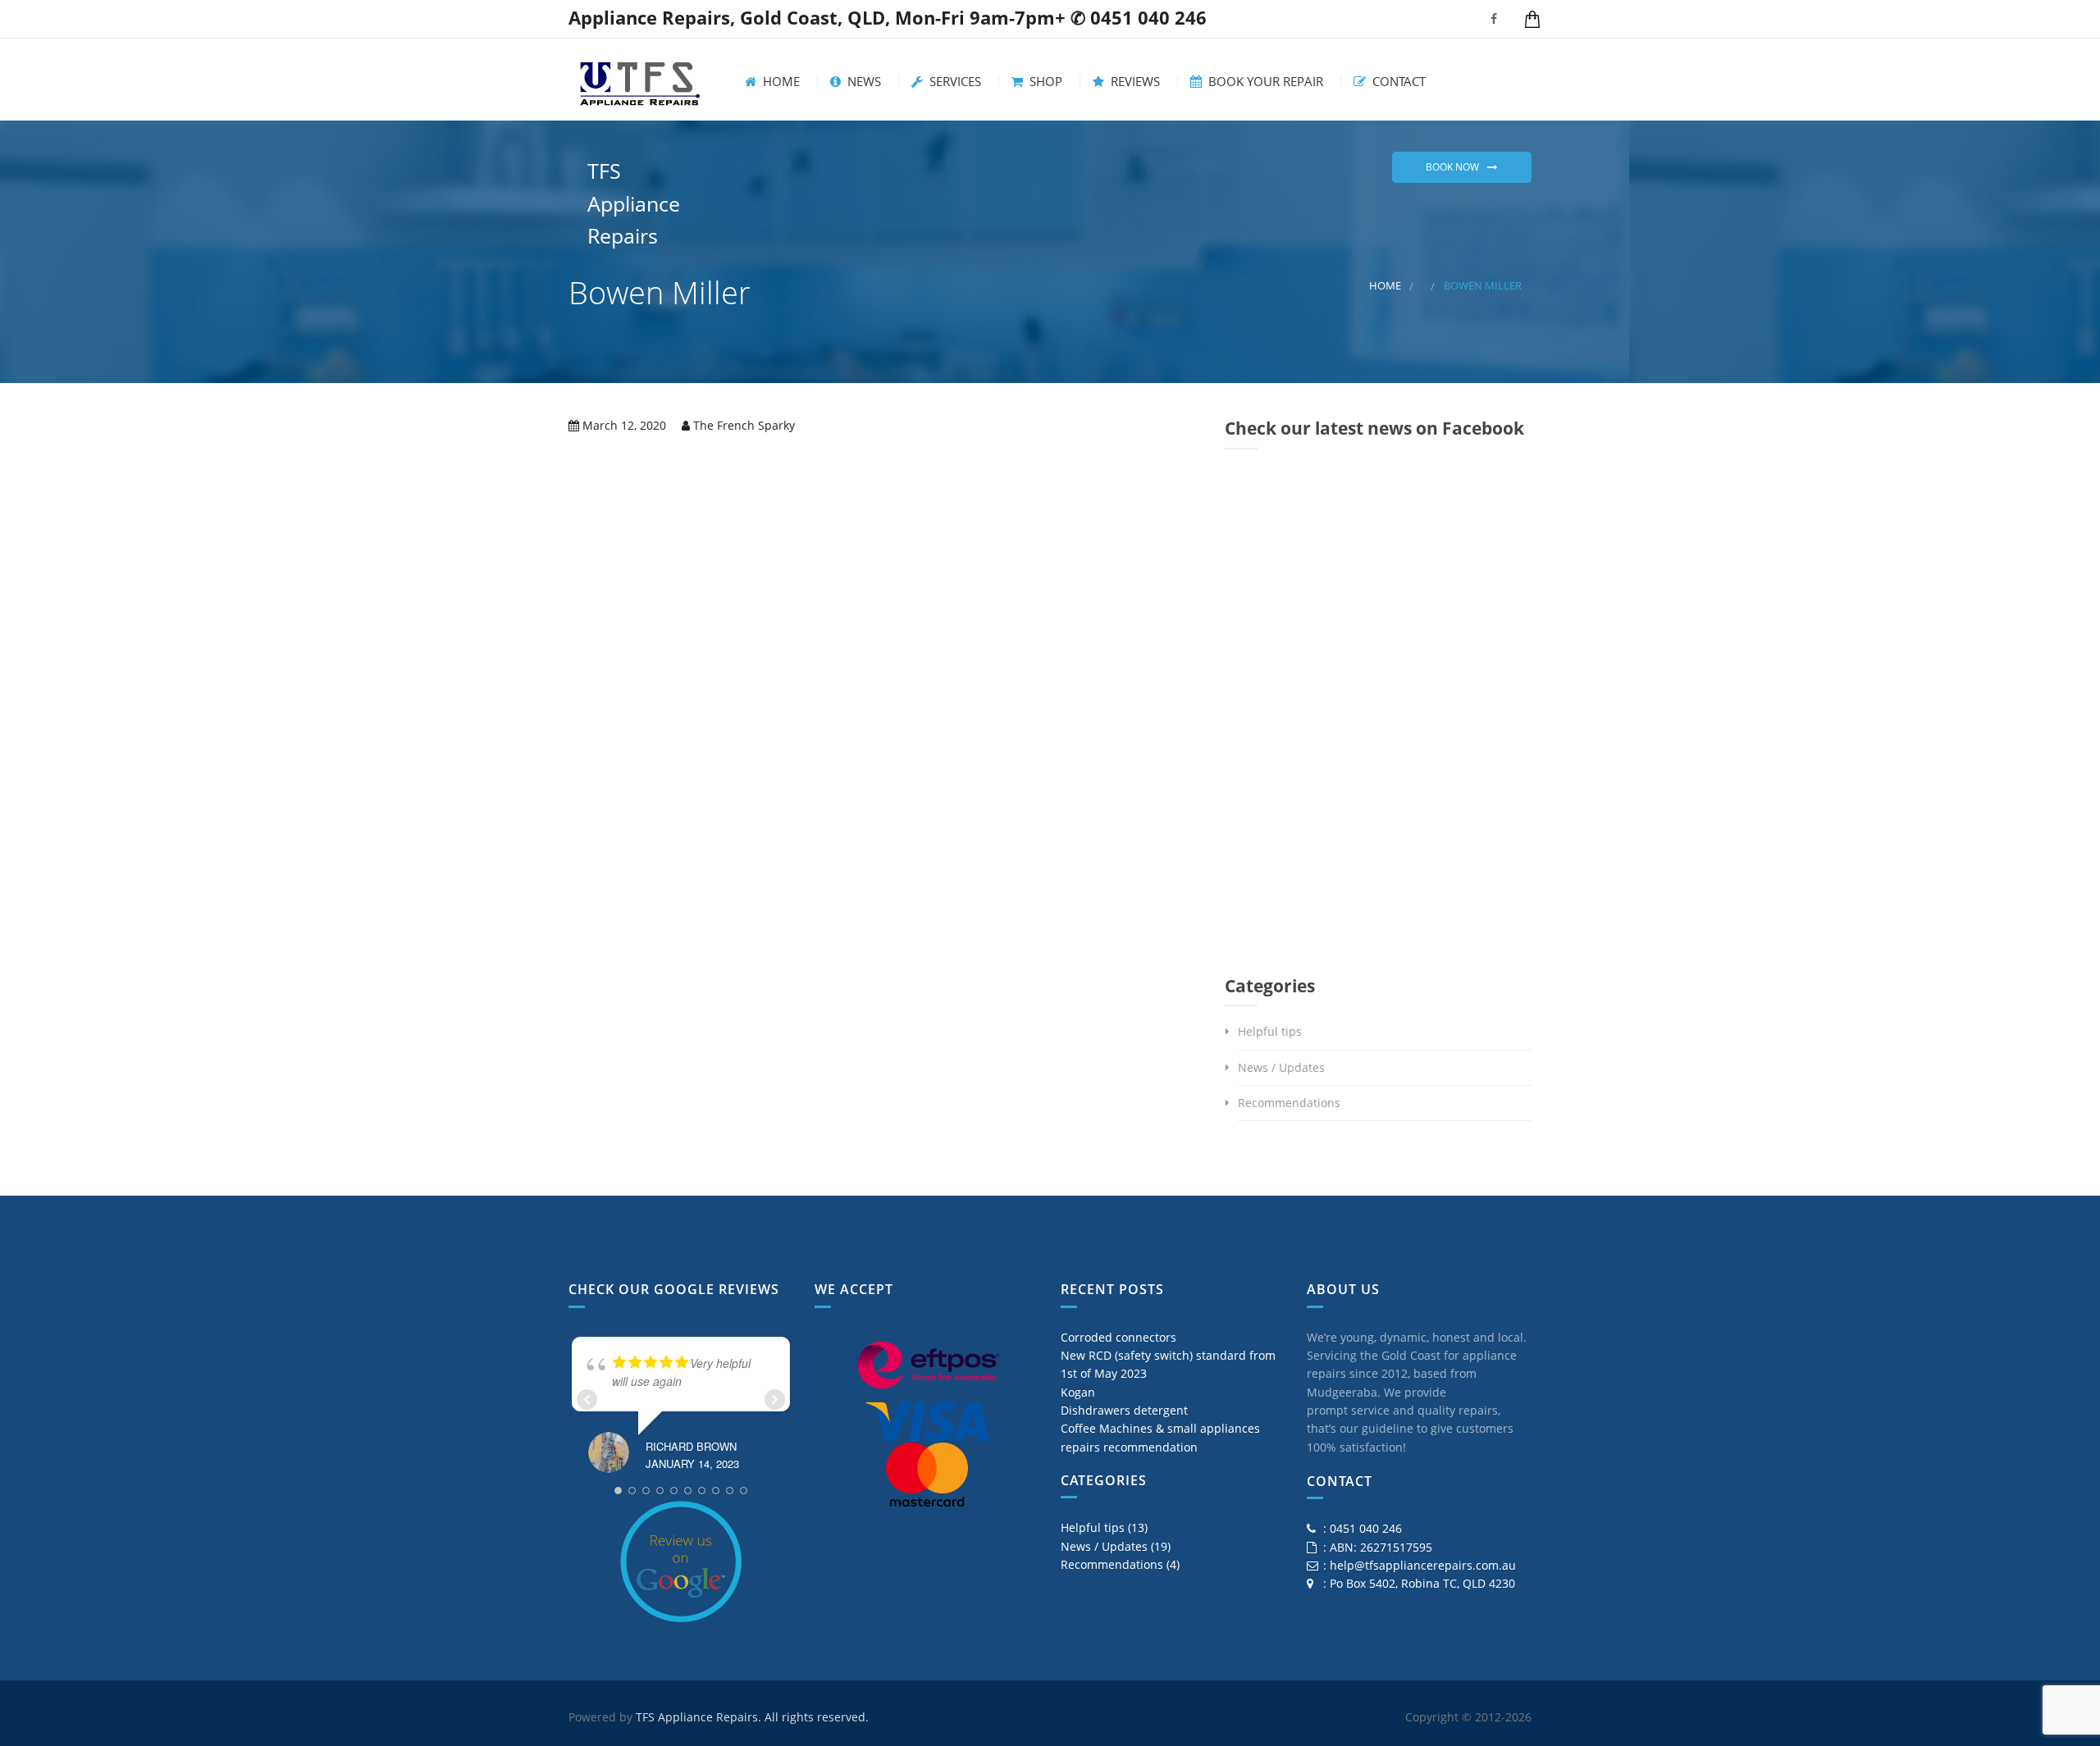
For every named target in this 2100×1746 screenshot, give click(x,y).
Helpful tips (1270, 1031)
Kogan (1078, 1392)
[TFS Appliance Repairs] (640, 80)
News (863, 82)
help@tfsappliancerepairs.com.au (1423, 1565)
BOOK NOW (1452, 167)
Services (954, 82)
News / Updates (1281, 1067)
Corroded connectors (1118, 1337)
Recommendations (1289, 1103)
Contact (1397, 82)
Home (780, 82)
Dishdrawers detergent (1124, 1410)
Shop (1044, 82)
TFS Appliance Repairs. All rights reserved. (752, 1717)
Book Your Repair (1264, 82)
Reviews (1134, 82)
